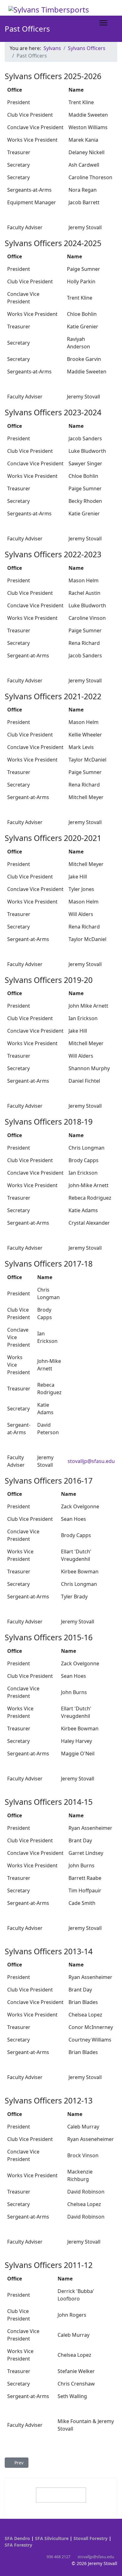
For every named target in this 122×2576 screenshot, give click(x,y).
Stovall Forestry (91, 2538)
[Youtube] (6, 2532)
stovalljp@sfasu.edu (91, 1461)
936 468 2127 (58, 2557)
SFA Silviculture (52, 2538)
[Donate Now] (61, 2495)
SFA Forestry (18, 2545)
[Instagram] (16, 2532)
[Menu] (103, 23)
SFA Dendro (17, 2538)
